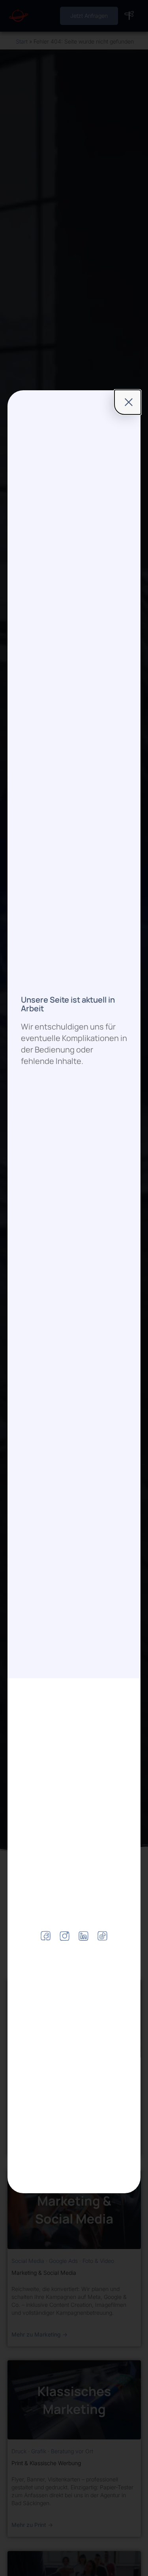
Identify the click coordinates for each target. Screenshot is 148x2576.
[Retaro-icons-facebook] (46, 1936)
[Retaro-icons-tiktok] (102, 1936)
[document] (74, 1288)
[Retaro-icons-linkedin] (83, 1936)
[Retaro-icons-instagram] (65, 1936)
